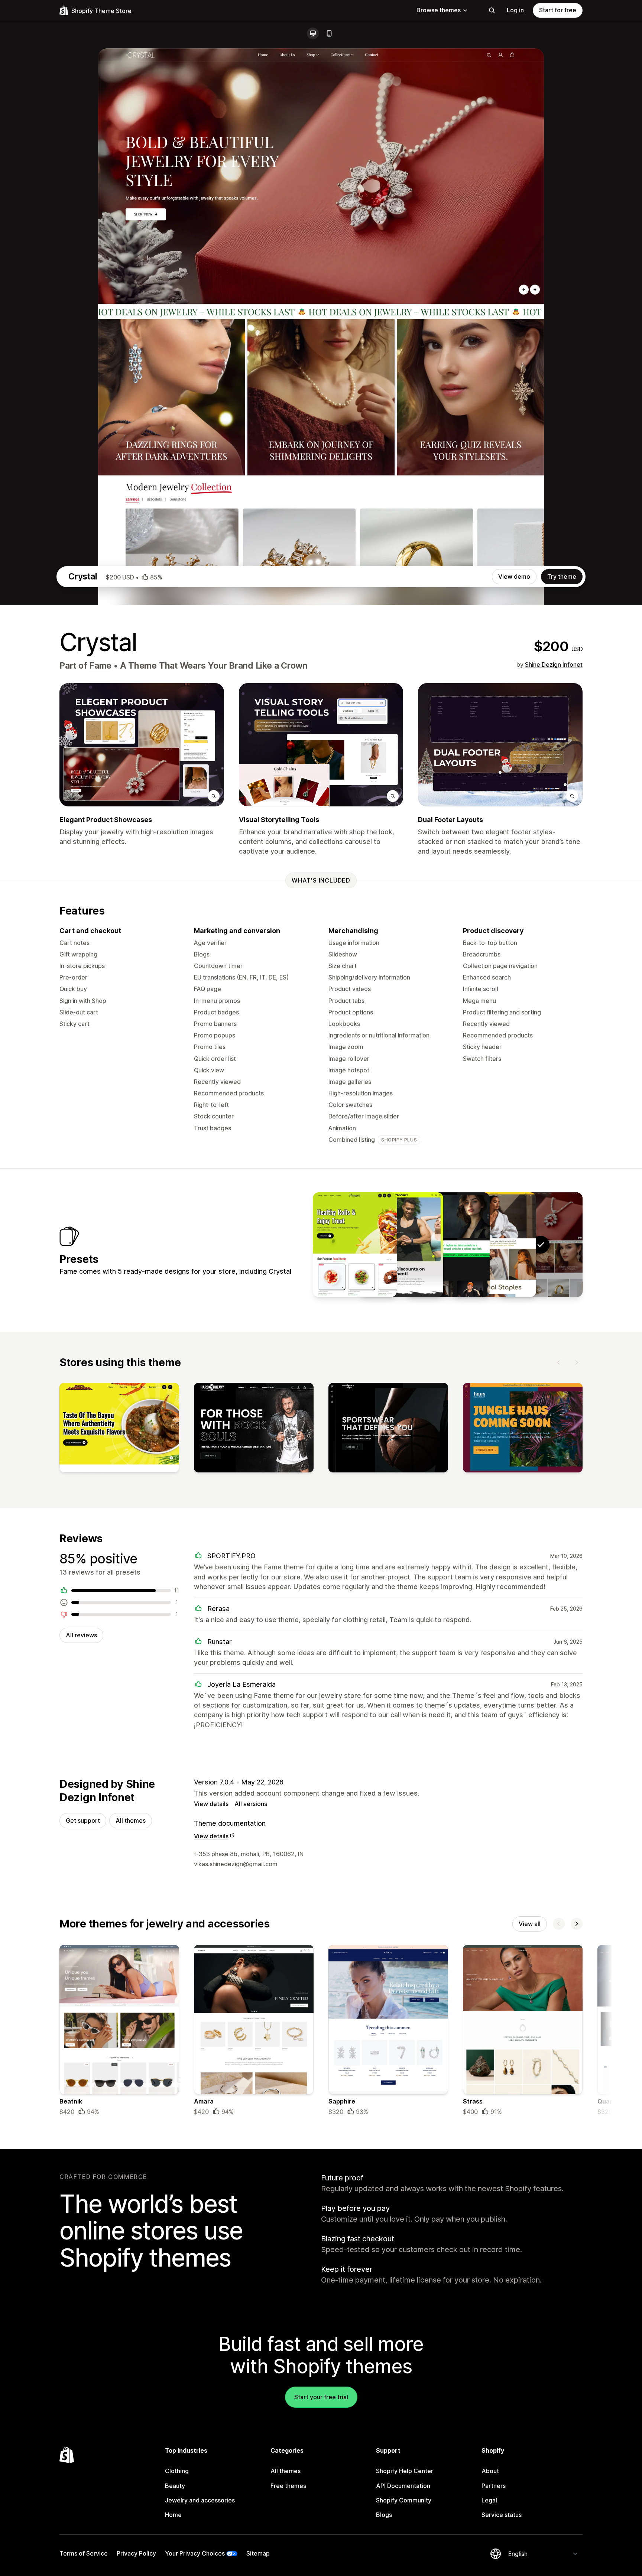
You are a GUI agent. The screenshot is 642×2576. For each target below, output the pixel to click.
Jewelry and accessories (200, 2500)
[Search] (492, 10)
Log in (515, 10)
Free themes (288, 2486)
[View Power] (401, 1245)
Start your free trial (321, 2397)
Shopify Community (404, 2500)
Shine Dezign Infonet (554, 665)
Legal (489, 2500)
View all (530, 1924)
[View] (119, 1429)
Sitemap (258, 2553)
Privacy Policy (136, 2553)
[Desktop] (313, 33)
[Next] (577, 1362)
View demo (514, 576)
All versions (251, 1804)
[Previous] (559, 1362)
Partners (494, 2486)
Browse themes (439, 10)
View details (211, 1804)
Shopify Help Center (405, 2471)
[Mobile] (329, 33)
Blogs (384, 2515)
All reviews (81, 1635)
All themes (131, 1820)
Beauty (175, 2486)
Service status (502, 2515)
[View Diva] (448, 1245)
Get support (83, 1820)
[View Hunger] (355, 1245)
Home (173, 2515)
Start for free (558, 10)
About (490, 2471)
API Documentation (403, 2486)
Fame (100, 666)
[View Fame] (494, 1245)
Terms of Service (84, 2553)
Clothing (177, 2471)
